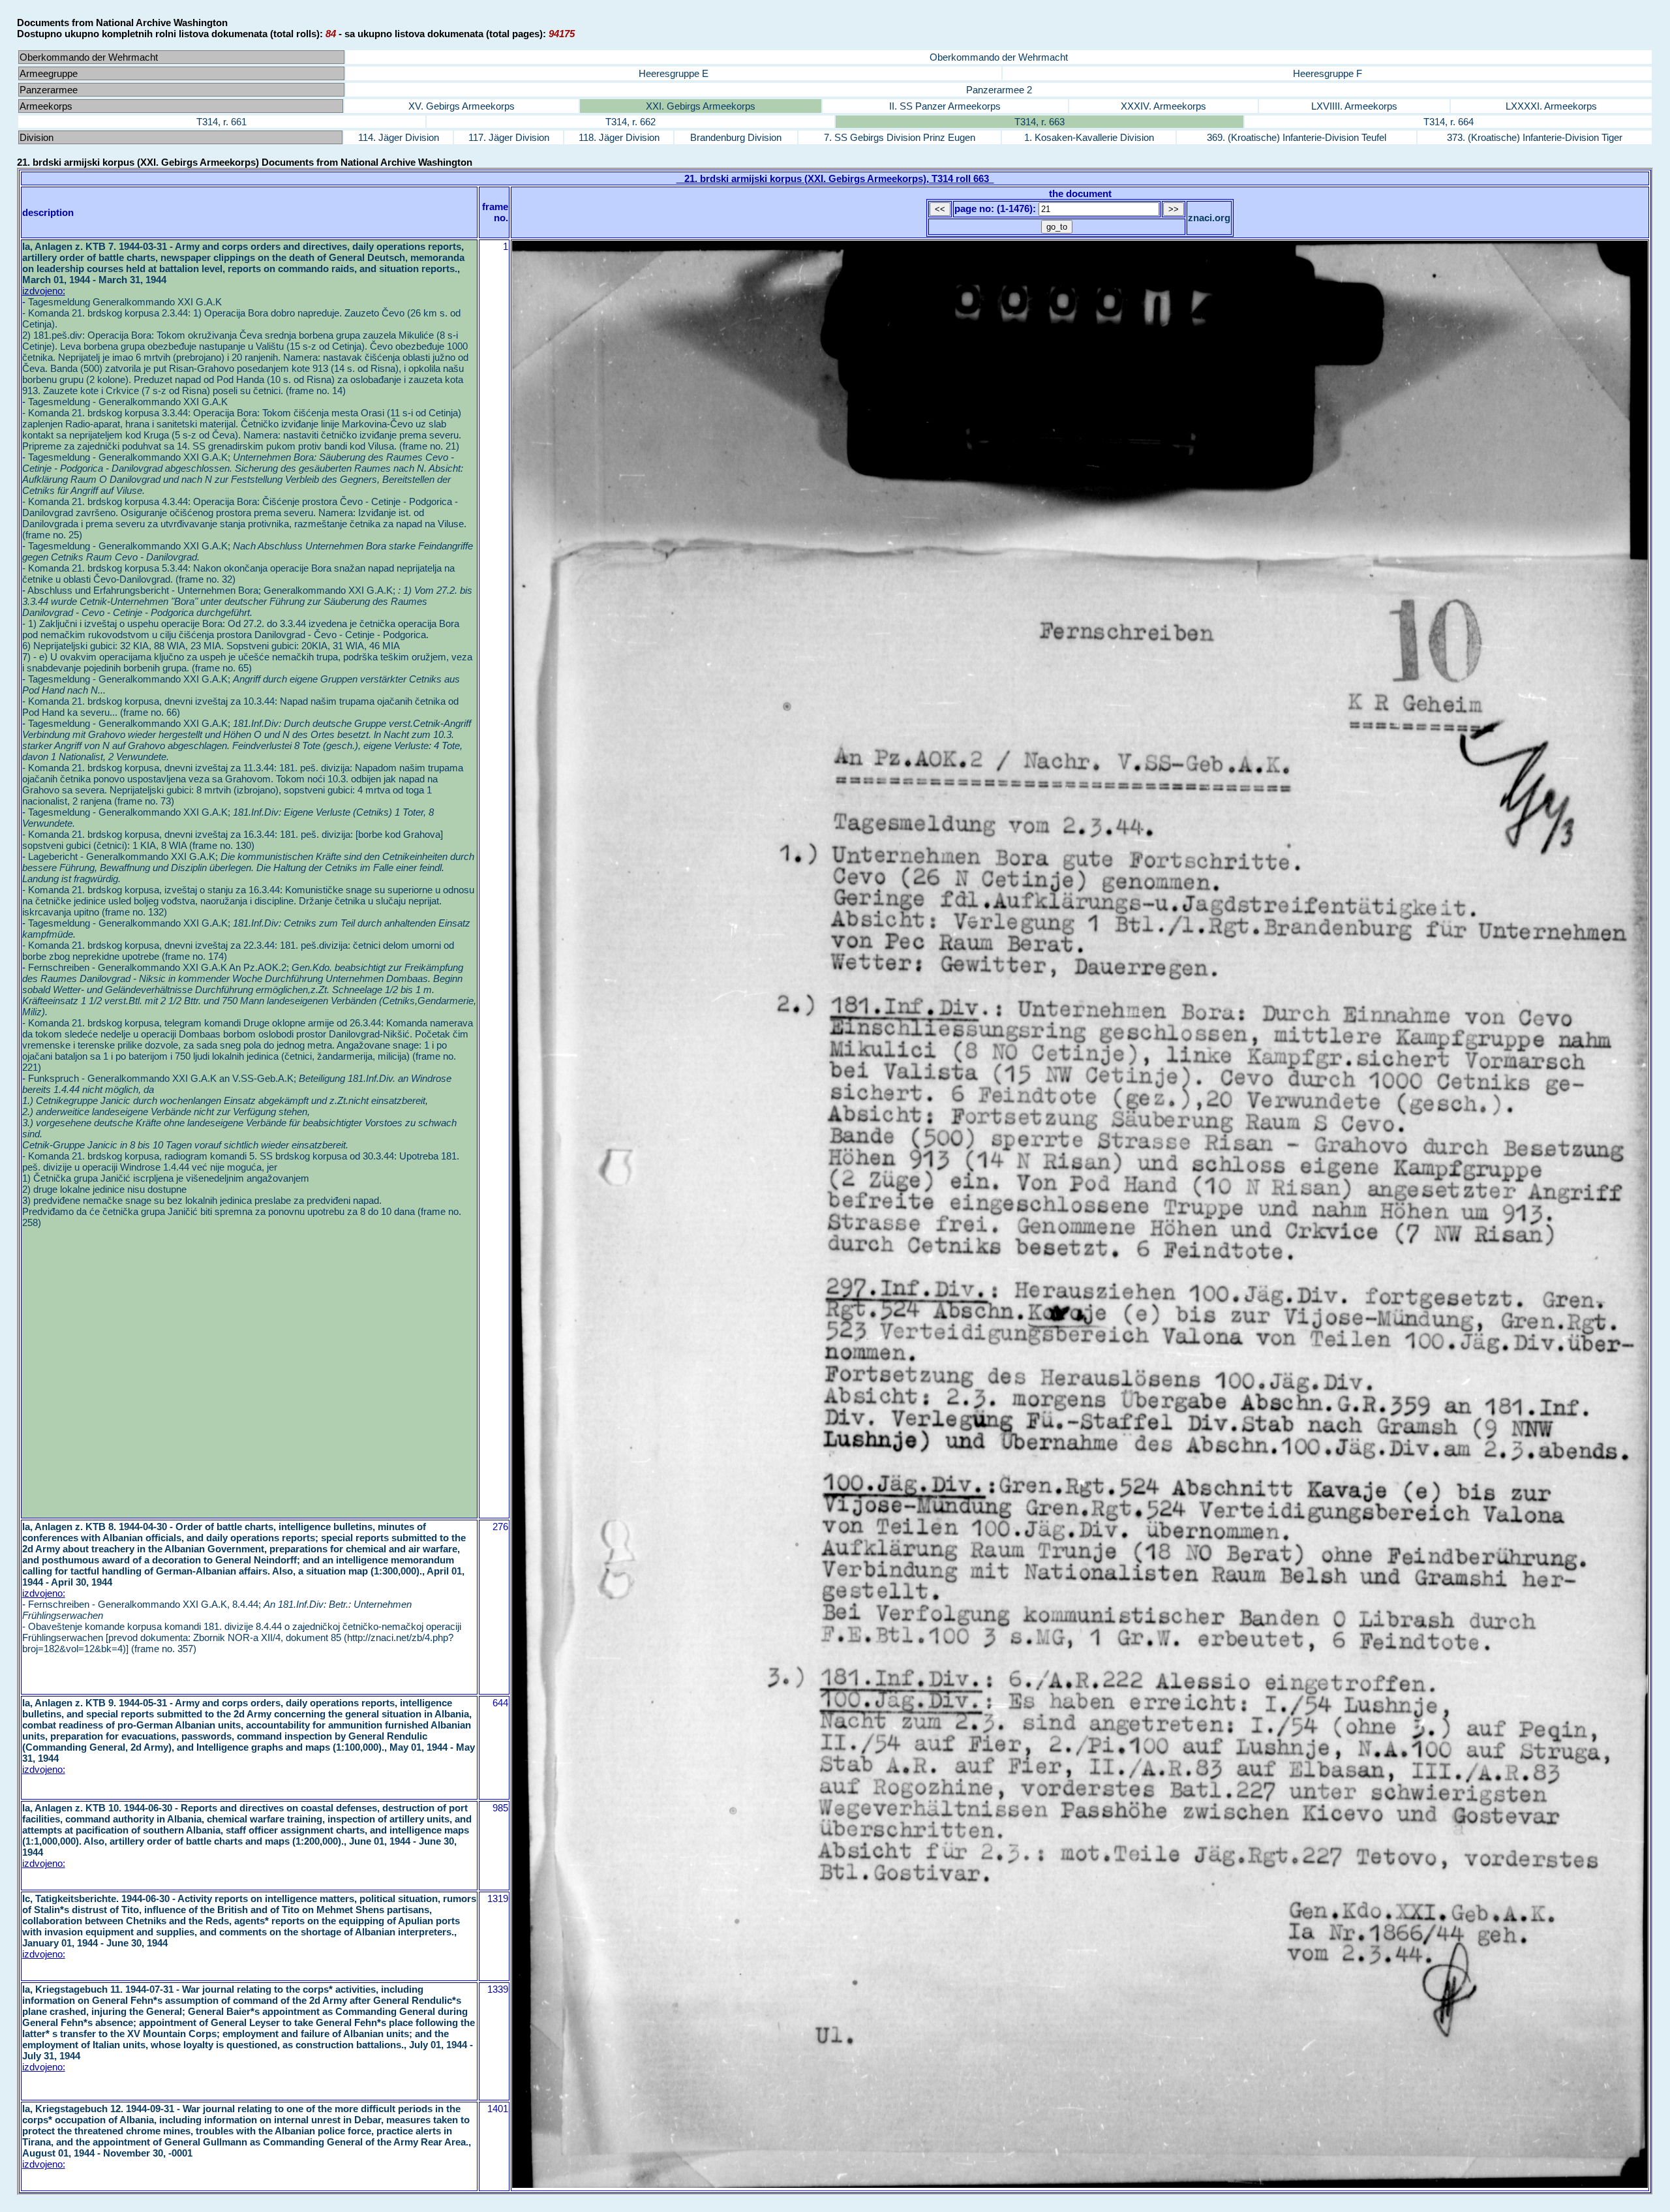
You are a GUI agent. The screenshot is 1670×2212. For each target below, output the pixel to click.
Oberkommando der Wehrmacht (999, 57)
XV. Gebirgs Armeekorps (462, 106)
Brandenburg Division (736, 137)
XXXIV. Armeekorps (1163, 106)
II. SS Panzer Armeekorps (945, 106)
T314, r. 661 (221, 122)
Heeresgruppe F (1328, 73)
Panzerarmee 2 (999, 90)
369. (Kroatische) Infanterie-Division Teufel (1297, 137)
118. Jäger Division (619, 137)
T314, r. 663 (1040, 122)
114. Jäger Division (399, 137)
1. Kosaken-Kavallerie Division (1089, 137)
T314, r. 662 (630, 122)
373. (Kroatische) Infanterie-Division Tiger (1535, 137)
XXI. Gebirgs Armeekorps (701, 106)
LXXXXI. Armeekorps (1551, 106)
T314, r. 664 (1449, 122)
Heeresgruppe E (674, 73)
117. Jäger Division (509, 137)
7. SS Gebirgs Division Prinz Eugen (900, 137)
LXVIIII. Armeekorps (1354, 106)
